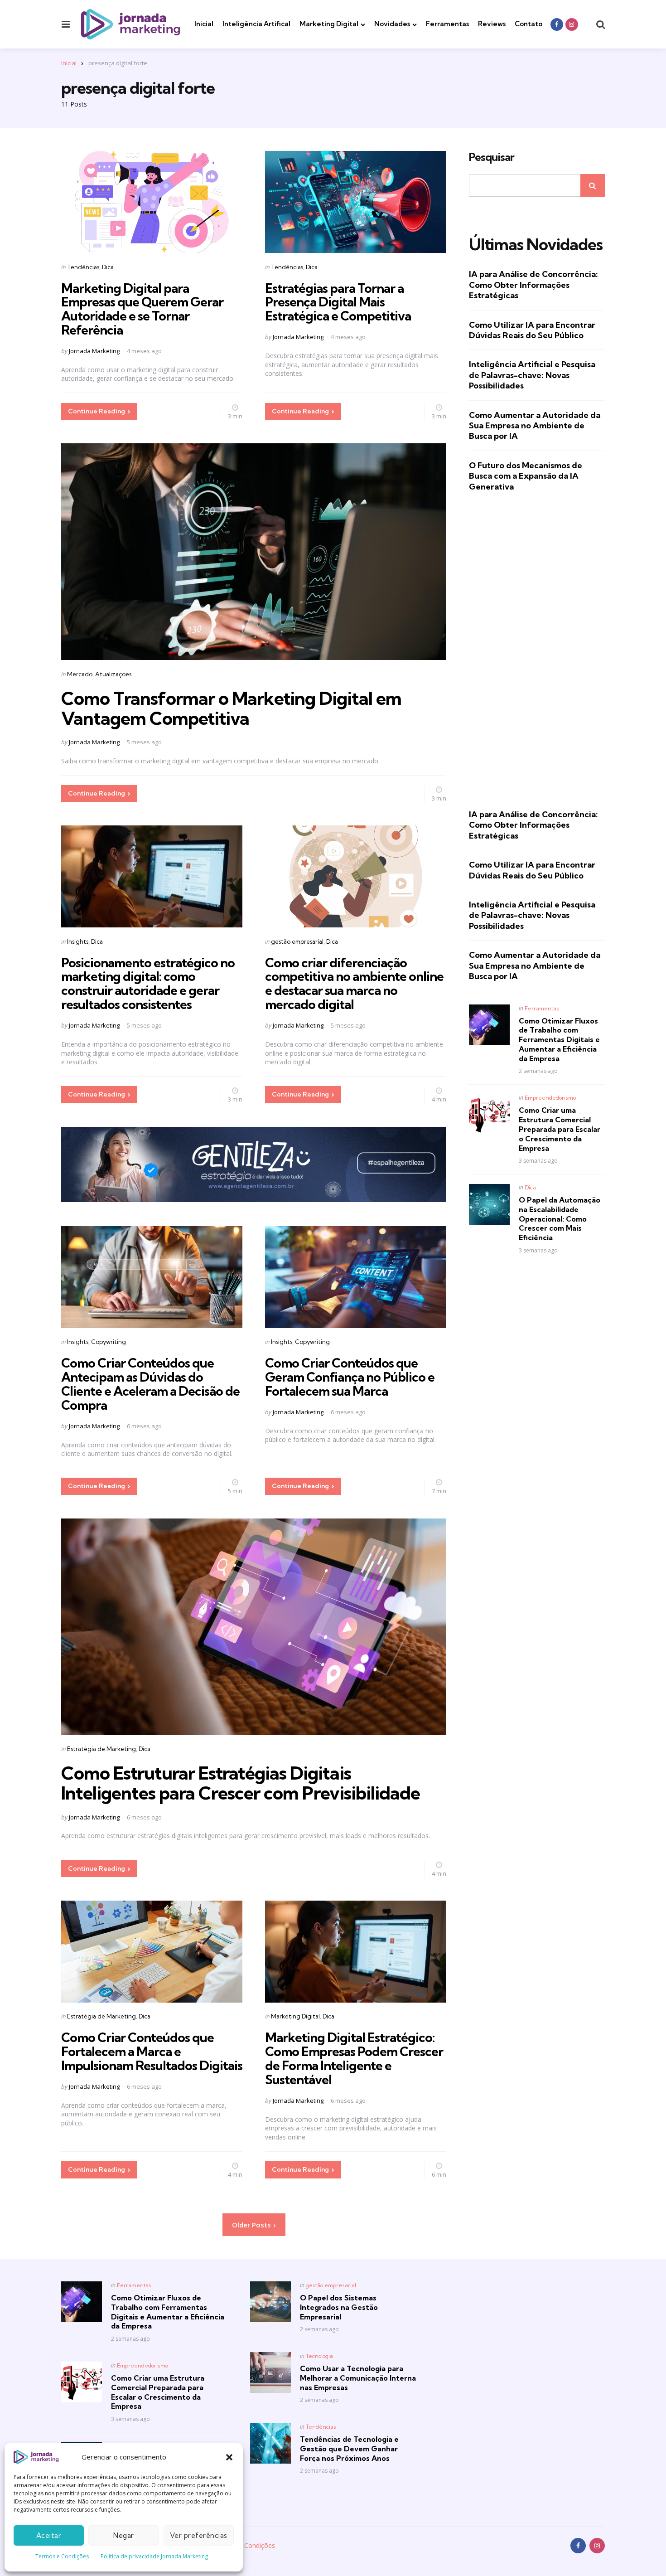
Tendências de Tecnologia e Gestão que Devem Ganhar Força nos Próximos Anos (349, 2449)
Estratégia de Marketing (101, 1749)
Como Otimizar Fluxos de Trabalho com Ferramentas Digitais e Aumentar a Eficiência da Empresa (559, 1040)
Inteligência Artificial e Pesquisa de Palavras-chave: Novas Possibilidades (532, 375)
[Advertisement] (537, 650)
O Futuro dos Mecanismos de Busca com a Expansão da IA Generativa (526, 476)
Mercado (80, 674)
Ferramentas (447, 24)
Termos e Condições (62, 2556)
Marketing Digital (329, 24)
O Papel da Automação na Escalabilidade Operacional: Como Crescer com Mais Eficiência (560, 1219)
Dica (108, 267)
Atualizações (113, 674)
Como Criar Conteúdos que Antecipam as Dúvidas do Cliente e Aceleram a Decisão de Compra (150, 1384)
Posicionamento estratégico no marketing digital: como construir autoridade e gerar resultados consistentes (148, 983)
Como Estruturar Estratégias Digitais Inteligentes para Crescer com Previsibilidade (241, 1783)
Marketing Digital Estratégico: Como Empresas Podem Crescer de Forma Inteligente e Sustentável (354, 2058)
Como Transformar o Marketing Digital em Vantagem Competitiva (231, 708)
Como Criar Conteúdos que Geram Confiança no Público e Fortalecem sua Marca (350, 1377)
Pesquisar (492, 157)
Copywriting (109, 1342)
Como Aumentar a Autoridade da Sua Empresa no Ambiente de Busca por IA (535, 426)
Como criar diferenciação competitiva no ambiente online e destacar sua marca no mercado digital (354, 983)
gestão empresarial (297, 941)
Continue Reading (97, 411)
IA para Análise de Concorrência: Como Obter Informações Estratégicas (533, 285)
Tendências (83, 267)
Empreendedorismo (550, 1098)
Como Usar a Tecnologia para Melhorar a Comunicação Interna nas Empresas (358, 2378)
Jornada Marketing (94, 351)
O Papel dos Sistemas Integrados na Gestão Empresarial (339, 2307)
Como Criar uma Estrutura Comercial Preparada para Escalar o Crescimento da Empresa (560, 1129)
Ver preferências (199, 2535)
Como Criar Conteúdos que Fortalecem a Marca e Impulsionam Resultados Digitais (152, 2051)
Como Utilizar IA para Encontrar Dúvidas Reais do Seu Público (532, 330)
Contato (528, 24)
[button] (229, 2457)
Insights (78, 941)
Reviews (492, 24)
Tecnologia (319, 2356)
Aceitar (49, 2535)
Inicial (204, 24)
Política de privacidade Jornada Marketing (154, 2556)
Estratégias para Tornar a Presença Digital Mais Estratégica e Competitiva (338, 302)
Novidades (392, 24)
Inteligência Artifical (256, 24)
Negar (124, 2535)
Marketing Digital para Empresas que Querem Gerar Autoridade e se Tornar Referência (142, 309)
